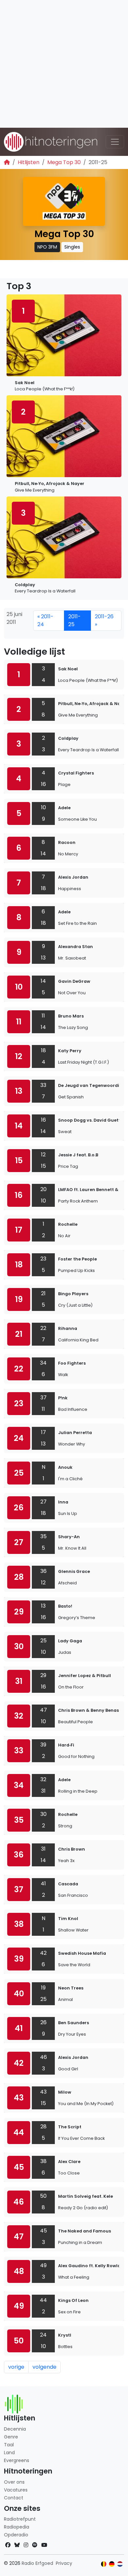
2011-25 (75, 620)
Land (9, 2453)
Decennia (15, 2429)
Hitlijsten (29, 162)
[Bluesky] (17, 2545)
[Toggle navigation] (115, 142)
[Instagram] (26, 2545)
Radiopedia (17, 2527)
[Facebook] (8, 2545)
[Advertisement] (64, 64)
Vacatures (16, 2490)
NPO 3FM (47, 247)
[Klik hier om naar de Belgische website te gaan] (104, 2564)
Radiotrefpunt (20, 2519)
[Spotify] (35, 2545)
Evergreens (17, 2460)
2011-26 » (104, 620)
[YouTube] (44, 2545)
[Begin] (7, 162)
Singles (72, 247)
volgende (44, 2367)
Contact (14, 2498)
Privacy (64, 2563)
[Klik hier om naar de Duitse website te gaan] (112, 2564)
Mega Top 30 (64, 162)
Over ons (14, 2482)
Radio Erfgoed (37, 2563)
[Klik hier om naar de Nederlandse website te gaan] (120, 2564)
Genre (11, 2437)
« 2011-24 (45, 620)
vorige (16, 2367)
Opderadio (16, 2535)
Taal (9, 2445)
